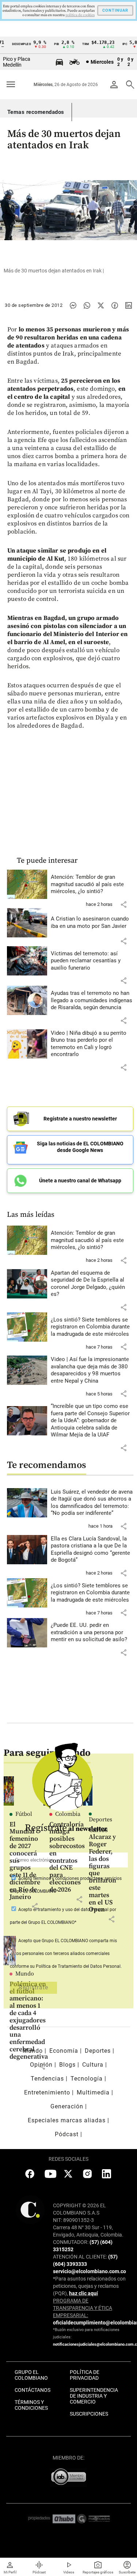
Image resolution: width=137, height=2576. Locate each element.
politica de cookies (80, 15)
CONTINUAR (115, 10)
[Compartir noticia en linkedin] (129, 305)
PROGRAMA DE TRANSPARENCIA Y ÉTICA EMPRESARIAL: (83, 2308)
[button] (123, 904)
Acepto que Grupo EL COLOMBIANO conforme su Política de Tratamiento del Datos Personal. (66, 1954)
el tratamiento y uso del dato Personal (70, 1910)
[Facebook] (115, 305)
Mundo (25, 1974)
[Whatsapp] (87, 305)
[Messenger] (73, 305)
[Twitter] (101, 305)
